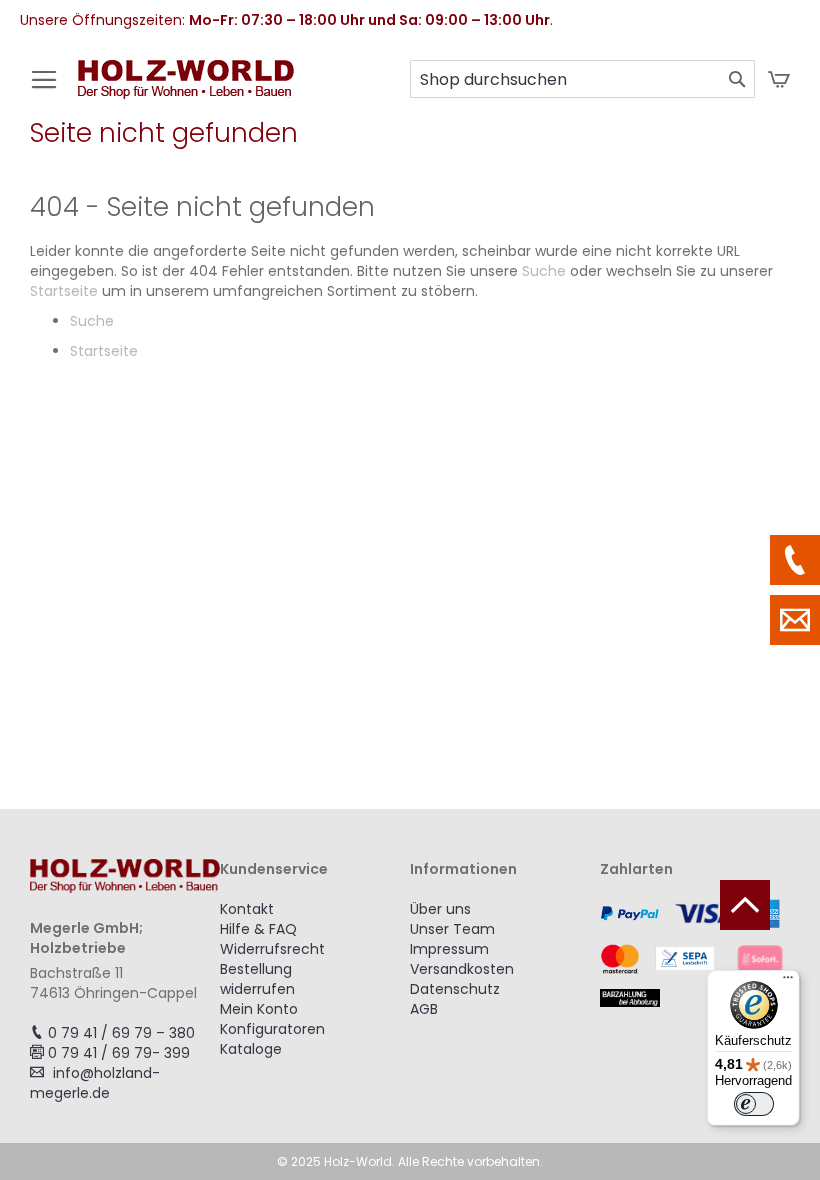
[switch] (754, 1104)
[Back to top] (745, 905)
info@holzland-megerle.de (95, 1083)
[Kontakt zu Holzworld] (795, 620)
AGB (424, 1009)
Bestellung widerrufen (257, 979)
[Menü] (788, 982)
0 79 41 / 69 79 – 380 (121, 1033)
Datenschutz (455, 989)
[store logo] (186, 89)
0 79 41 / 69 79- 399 (119, 1053)
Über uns (440, 909)
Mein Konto (259, 1009)
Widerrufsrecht (272, 949)
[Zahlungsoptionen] (695, 953)
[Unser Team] (795, 560)
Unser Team (452, 929)
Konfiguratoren (272, 1029)
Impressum (449, 949)
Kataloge (251, 1049)
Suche (544, 271)
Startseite (64, 291)
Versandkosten (462, 969)
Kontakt (247, 909)
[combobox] (582, 79)
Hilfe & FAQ (258, 929)
